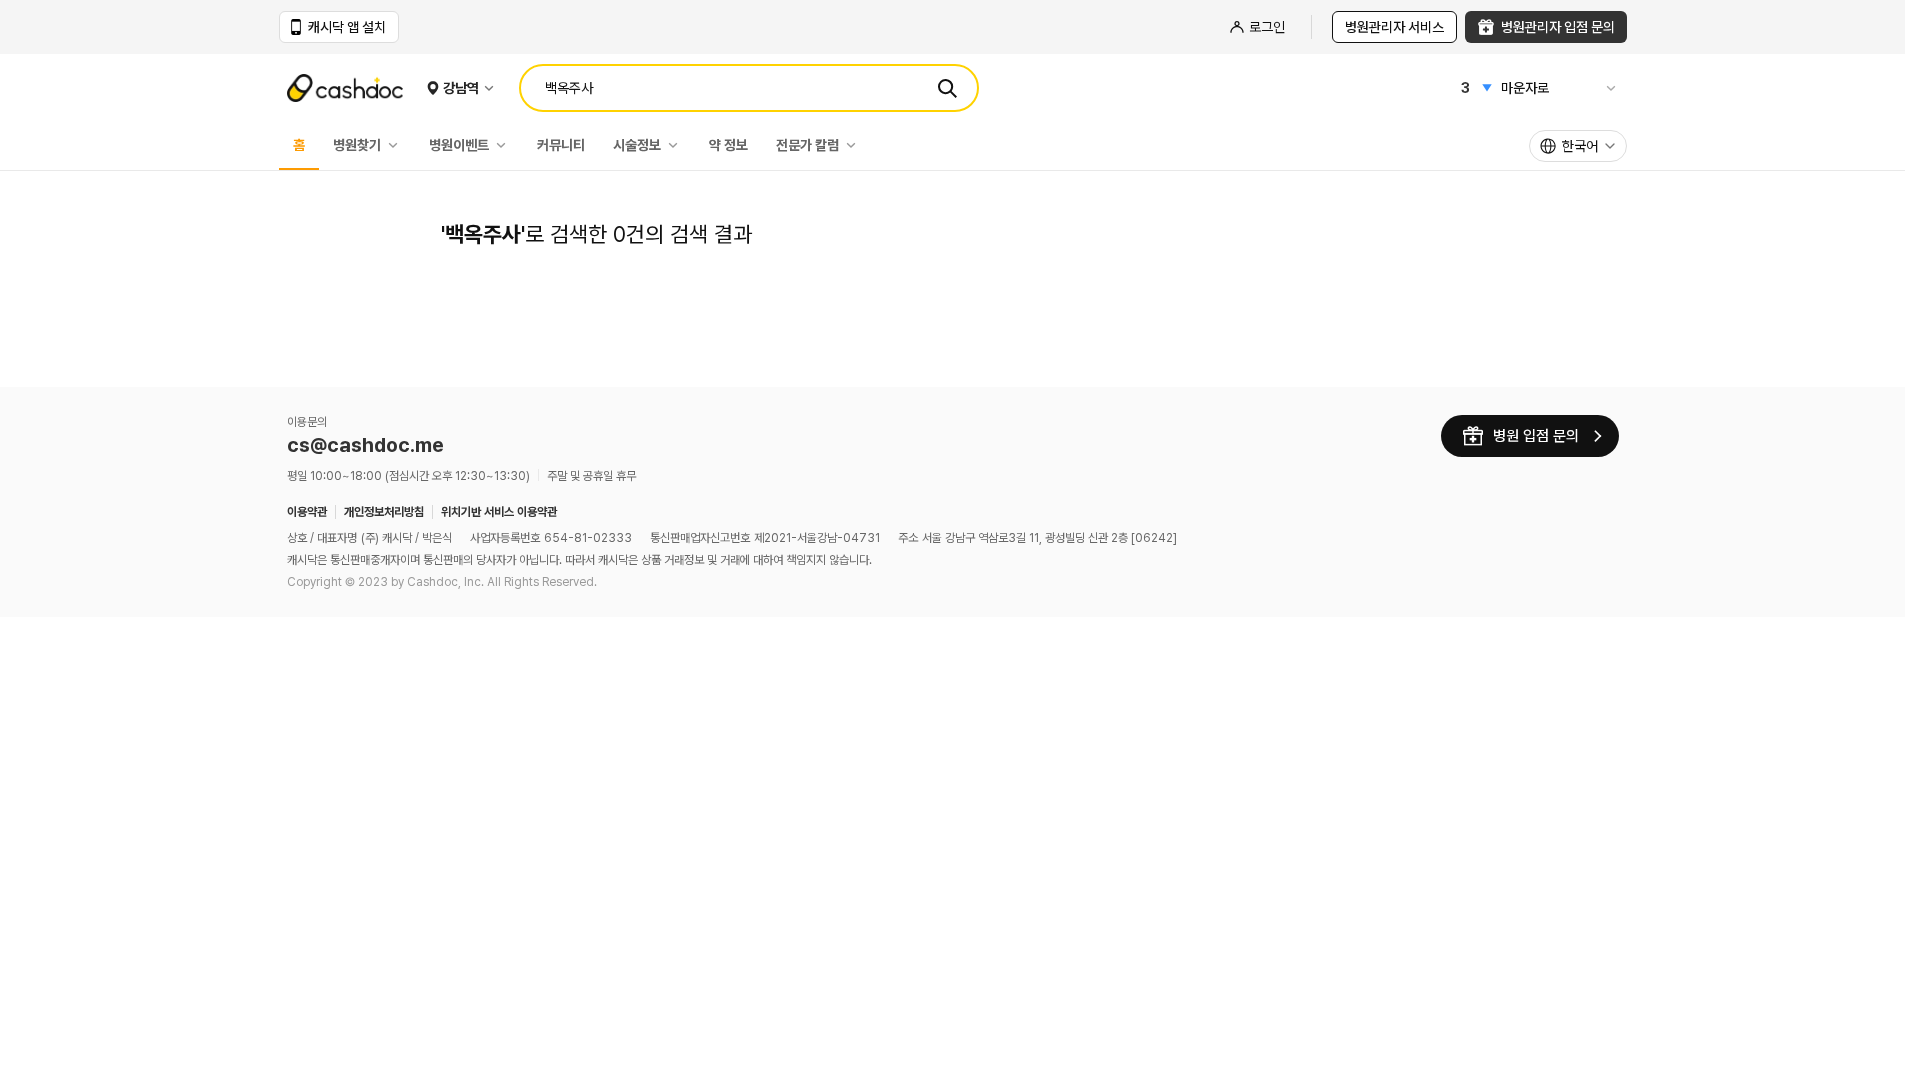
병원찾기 (357, 145)
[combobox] (1578, 146)
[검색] (947, 88)
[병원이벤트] (506, 145)
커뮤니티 (561, 145)
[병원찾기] (398, 145)
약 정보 (728, 145)
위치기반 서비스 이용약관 (499, 512)
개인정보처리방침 (384, 512)
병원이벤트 (459, 145)
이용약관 (307, 512)
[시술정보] (678, 145)
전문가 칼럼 (807, 145)
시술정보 (637, 145)
